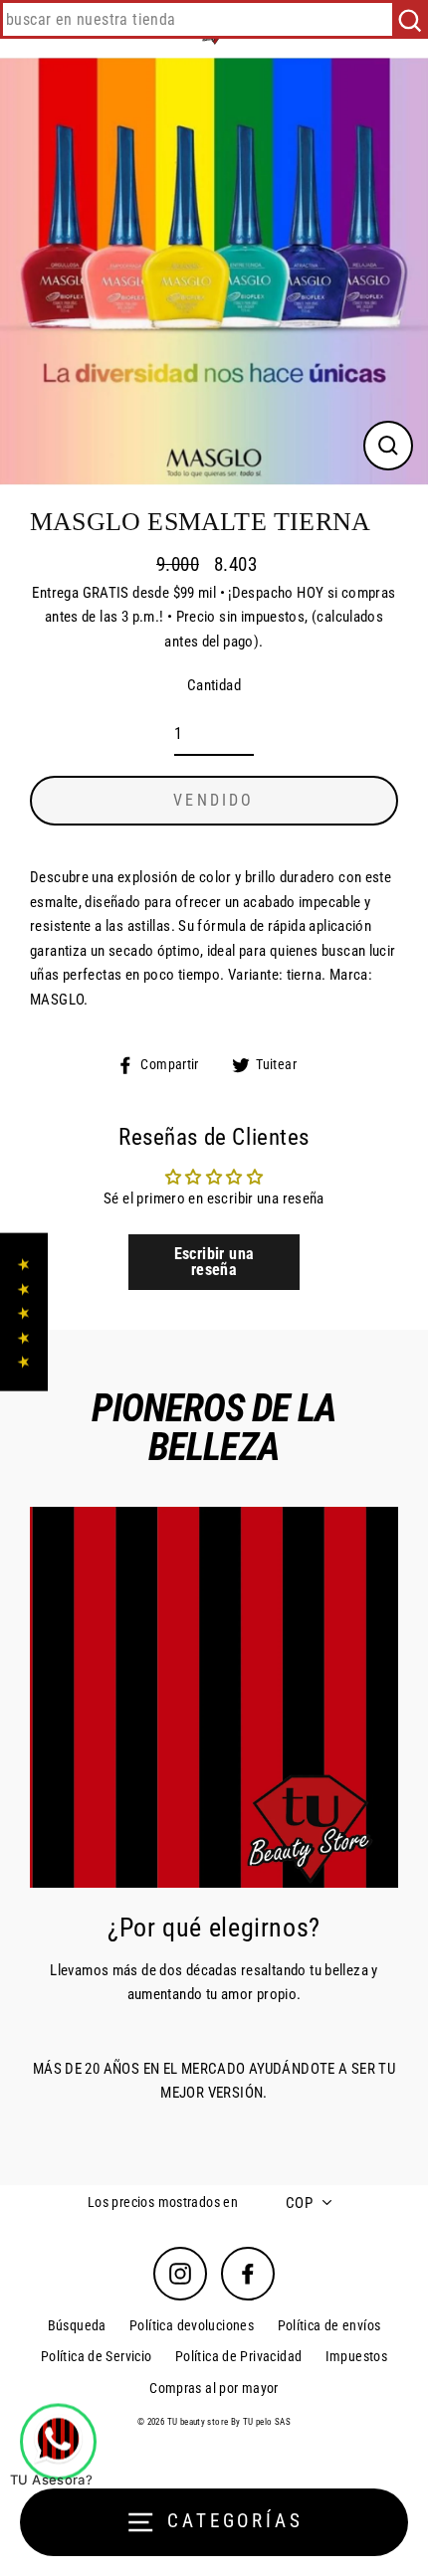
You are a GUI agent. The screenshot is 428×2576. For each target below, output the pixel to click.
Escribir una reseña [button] (214, 1262)
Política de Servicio (97, 2356)
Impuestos (356, 2356)
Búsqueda (77, 2325)
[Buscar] (410, 19)
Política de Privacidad (238, 2356)
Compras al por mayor (214, 2388)
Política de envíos (329, 2325)
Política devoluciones (192, 2325)
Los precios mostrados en (163, 2202)
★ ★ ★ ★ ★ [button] (23, 1312)
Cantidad (214, 685)
